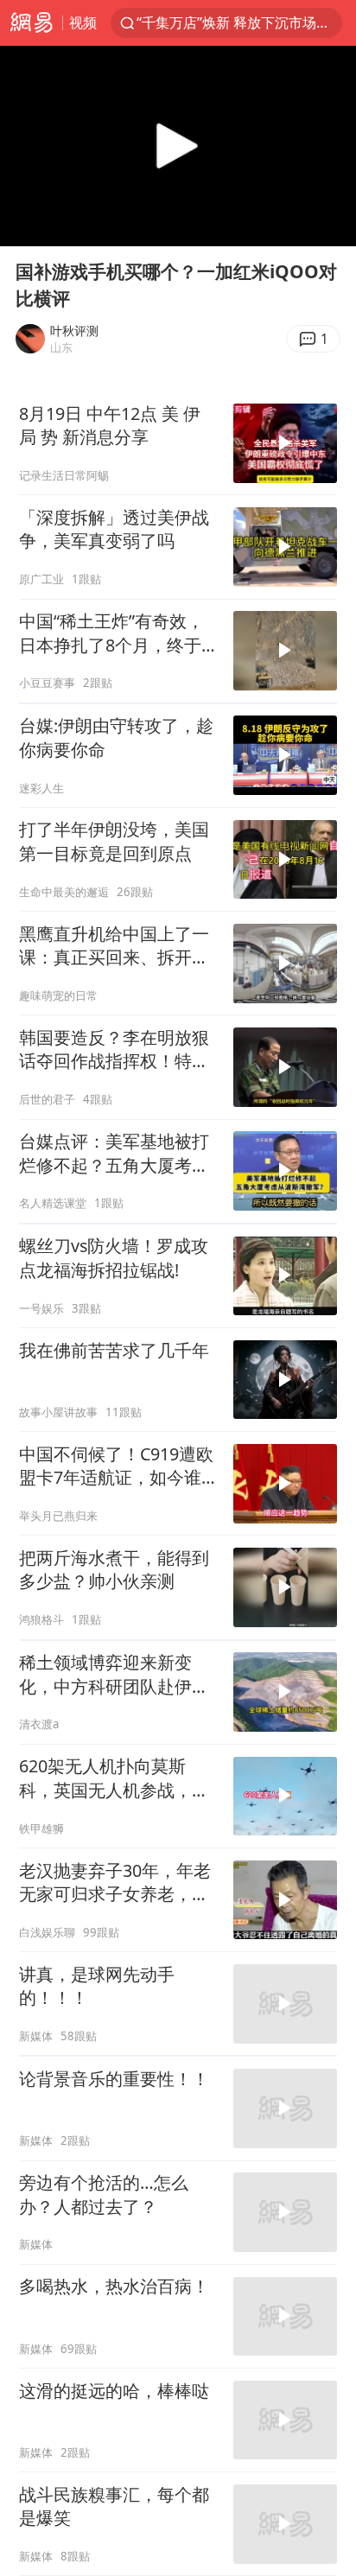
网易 (31, 23)
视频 (83, 22)
